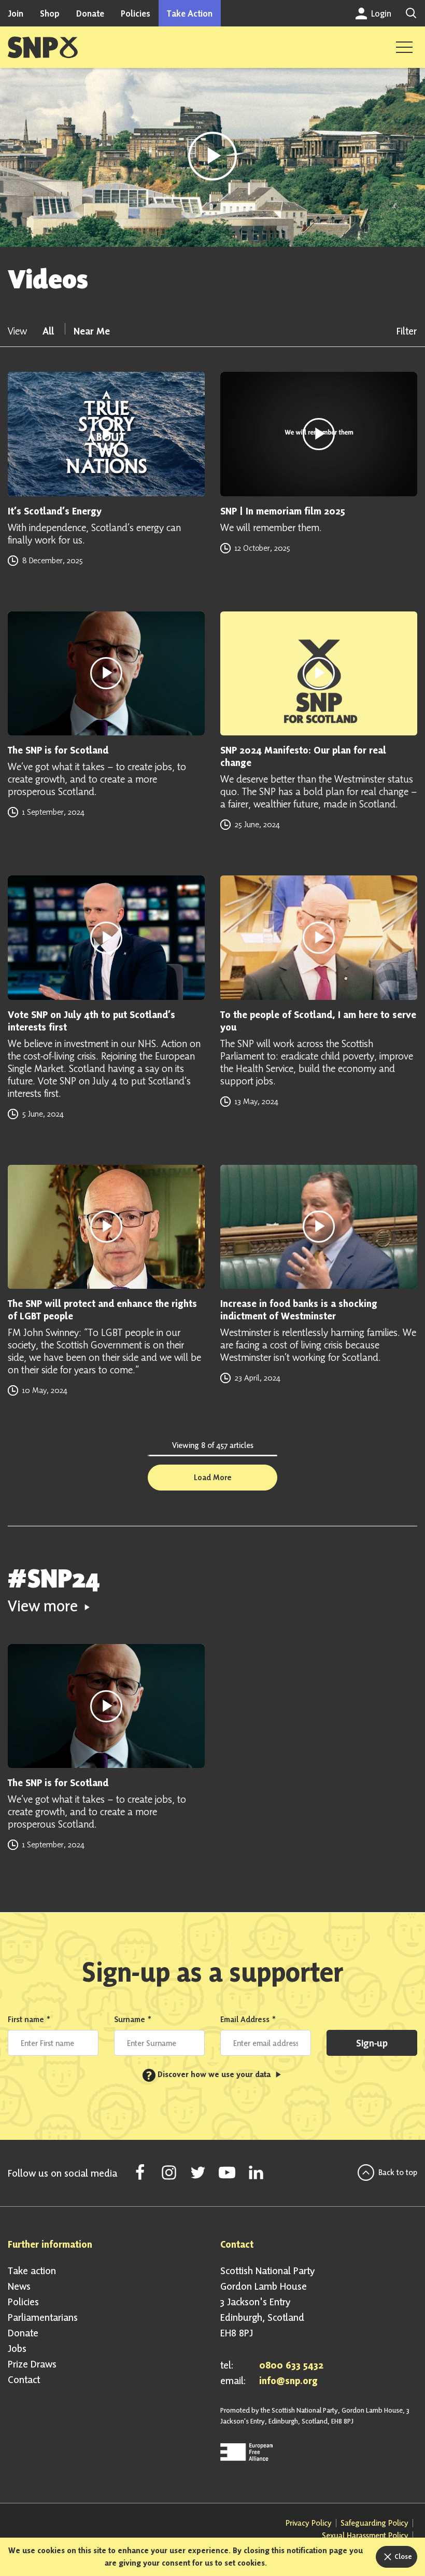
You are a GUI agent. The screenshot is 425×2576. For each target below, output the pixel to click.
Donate (90, 13)
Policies (136, 13)
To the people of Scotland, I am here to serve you (318, 1021)
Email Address (248, 2019)
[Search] (411, 13)
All (49, 331)
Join (16, 13)
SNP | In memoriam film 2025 (283, 511)
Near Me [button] (92, 331)
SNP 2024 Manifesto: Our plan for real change (303, 756)
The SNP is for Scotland (58, 750)
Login (380, 13)
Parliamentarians (43, 2317)
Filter (407, 331)
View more (45, 1606)
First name (29, 2019)
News (19, 2286)
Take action (32, 2271)
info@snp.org (288, 2380)
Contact (24, 2379)
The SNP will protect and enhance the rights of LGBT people (102, 1310)
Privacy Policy (309, 2523)
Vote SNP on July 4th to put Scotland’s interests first (91, 1021)
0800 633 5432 (291, 2365)
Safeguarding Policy (374, 2523)
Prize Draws (32, 2364)
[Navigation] (404, 47)
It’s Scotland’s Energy (55, 511)
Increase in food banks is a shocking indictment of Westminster (299, 1310)
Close (402, 2556)
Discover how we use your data (209, 2074)
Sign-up (372, 2043)
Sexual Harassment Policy (365, 2535)
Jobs (17, 2348)
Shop (50, 13)
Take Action (190, 13)
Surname (133, 2019)
